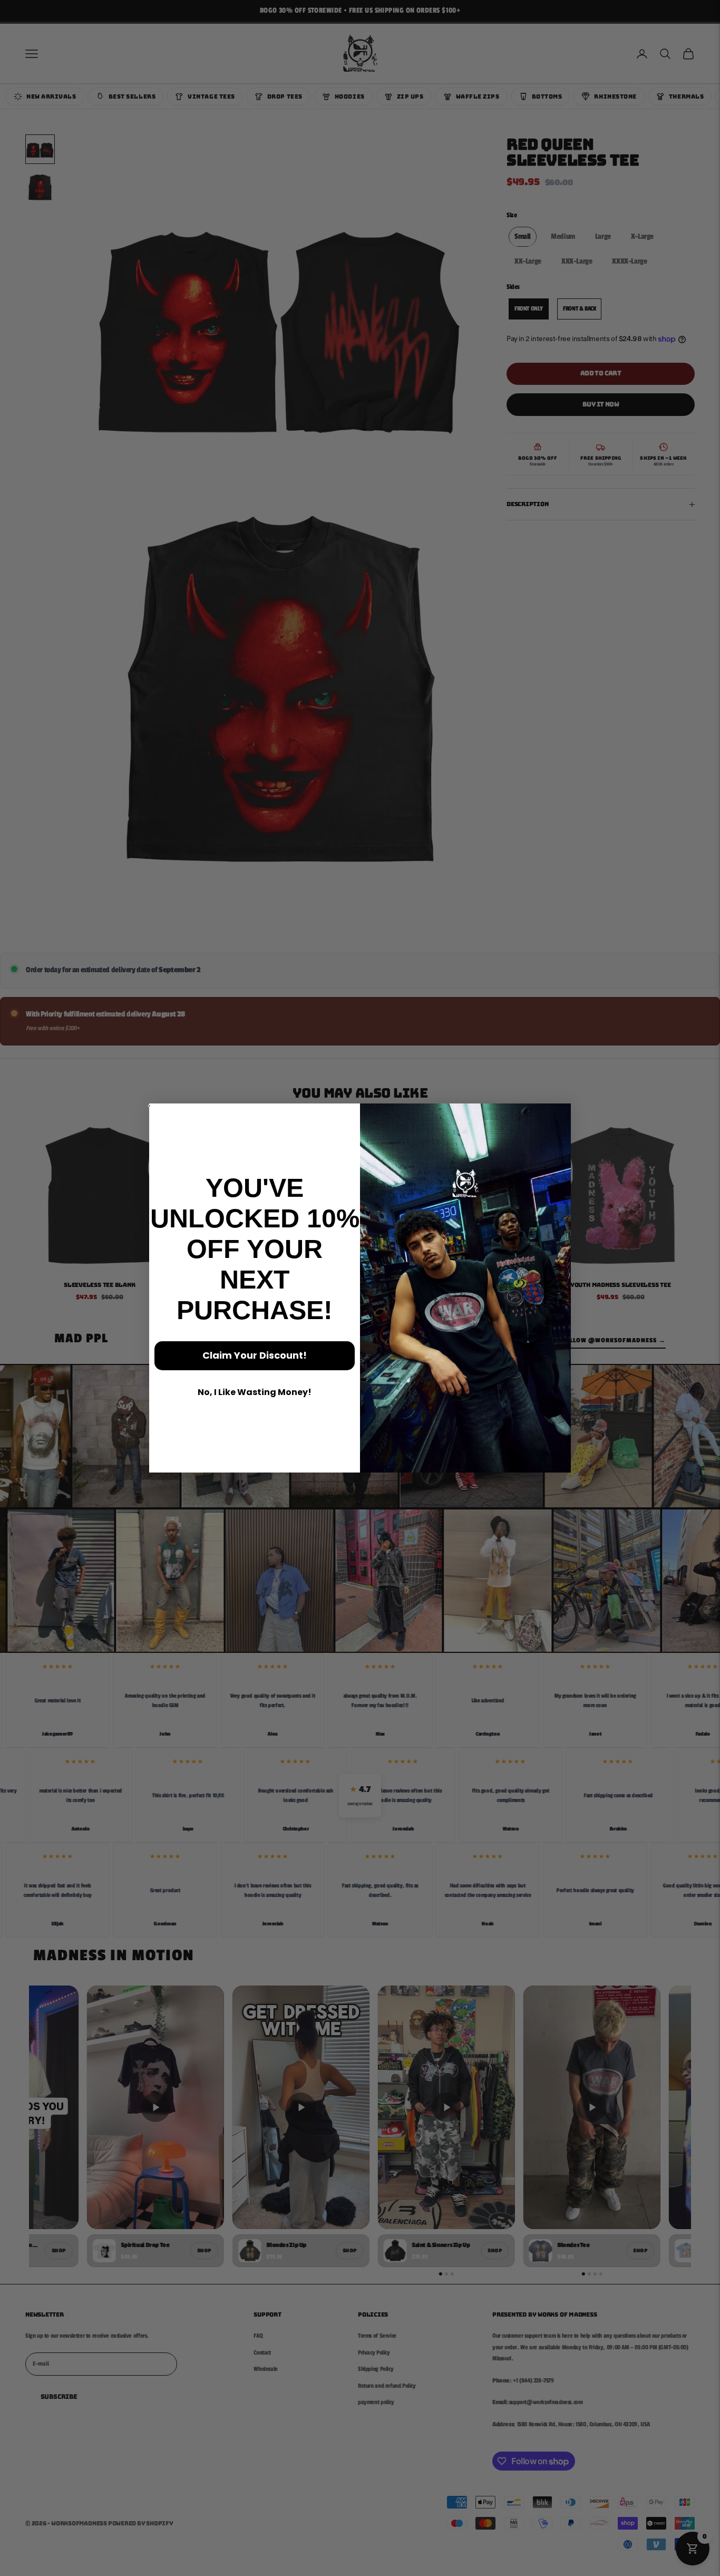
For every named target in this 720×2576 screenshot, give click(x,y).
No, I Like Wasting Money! (255, 1392)
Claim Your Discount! (255, 1355)
